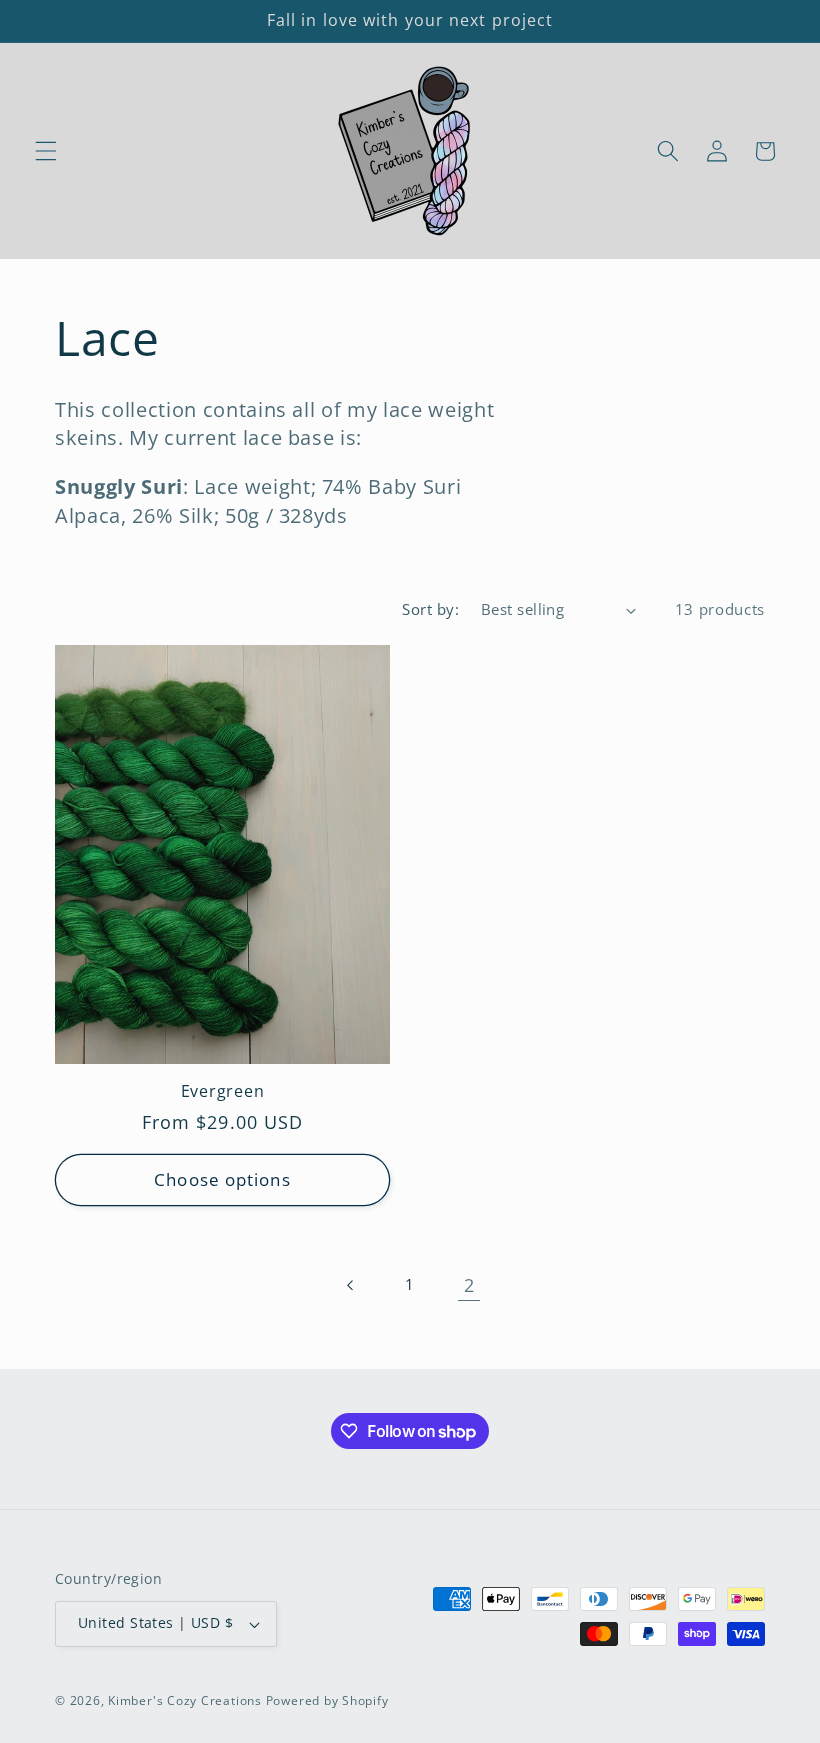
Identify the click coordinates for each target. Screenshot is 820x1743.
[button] (46, 151)
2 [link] (469, 1285)
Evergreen (222, 1092)
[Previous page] (350, 1285)
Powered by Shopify (327, 1700)
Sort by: (430, 609)
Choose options (222, 1179)
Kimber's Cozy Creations (185, 1700)
